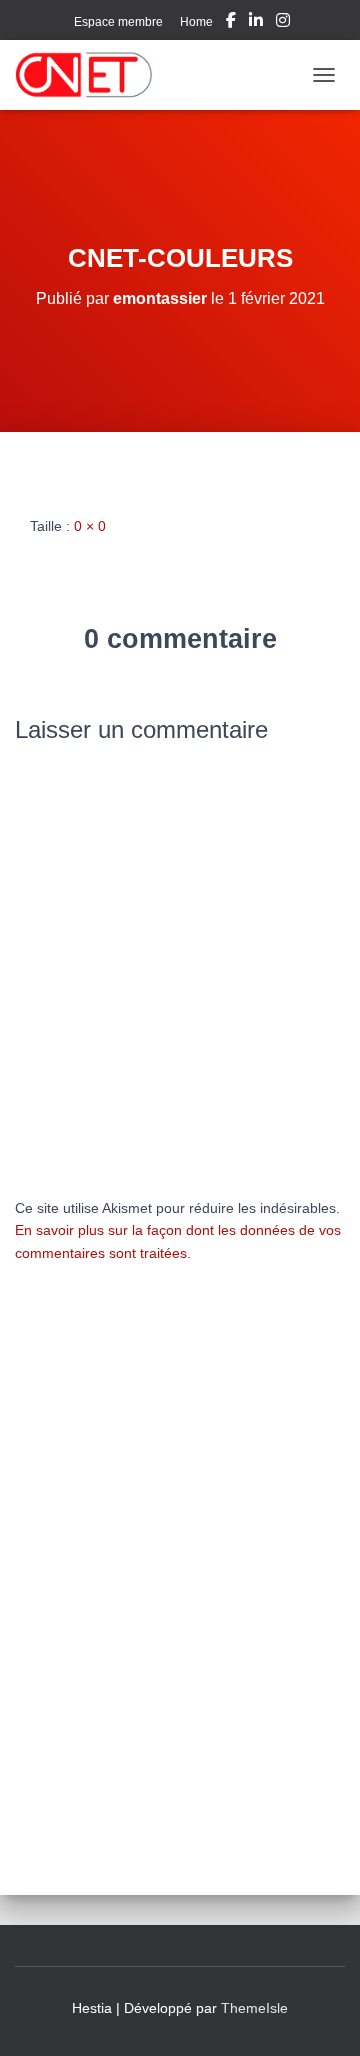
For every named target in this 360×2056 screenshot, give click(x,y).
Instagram (283, 23)
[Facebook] (231, 23)
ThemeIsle (254, 2008)
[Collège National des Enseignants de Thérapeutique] (91, 75)
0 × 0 (90, 526)
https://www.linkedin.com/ (256, 23)
